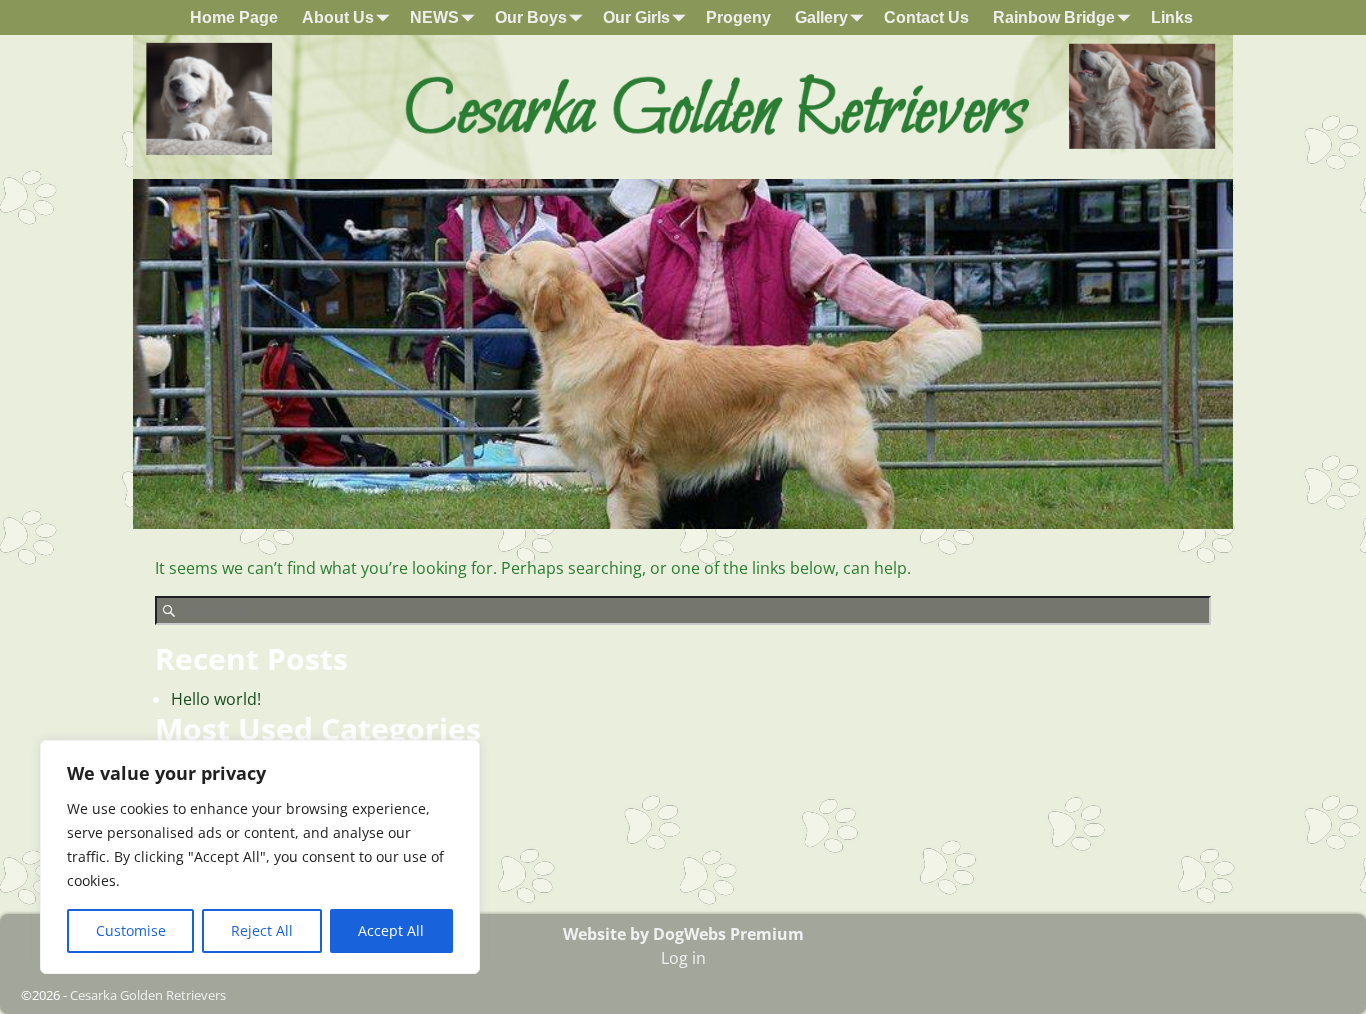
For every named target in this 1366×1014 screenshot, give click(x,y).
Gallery (821, 17)
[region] (260, 857)
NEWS (434, 17)
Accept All (391, 930)
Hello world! (216, 699)
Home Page (234, 17)
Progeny (738, 17)
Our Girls (636, 17)
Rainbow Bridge (1054, 17)
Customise (131, 930)
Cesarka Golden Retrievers (148, 995)
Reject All (262, 930)
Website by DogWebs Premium (683, 934)
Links (1172, 17)
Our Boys (531, 17)
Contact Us (926, 17)
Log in (683, 958)
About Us (338, 17)
